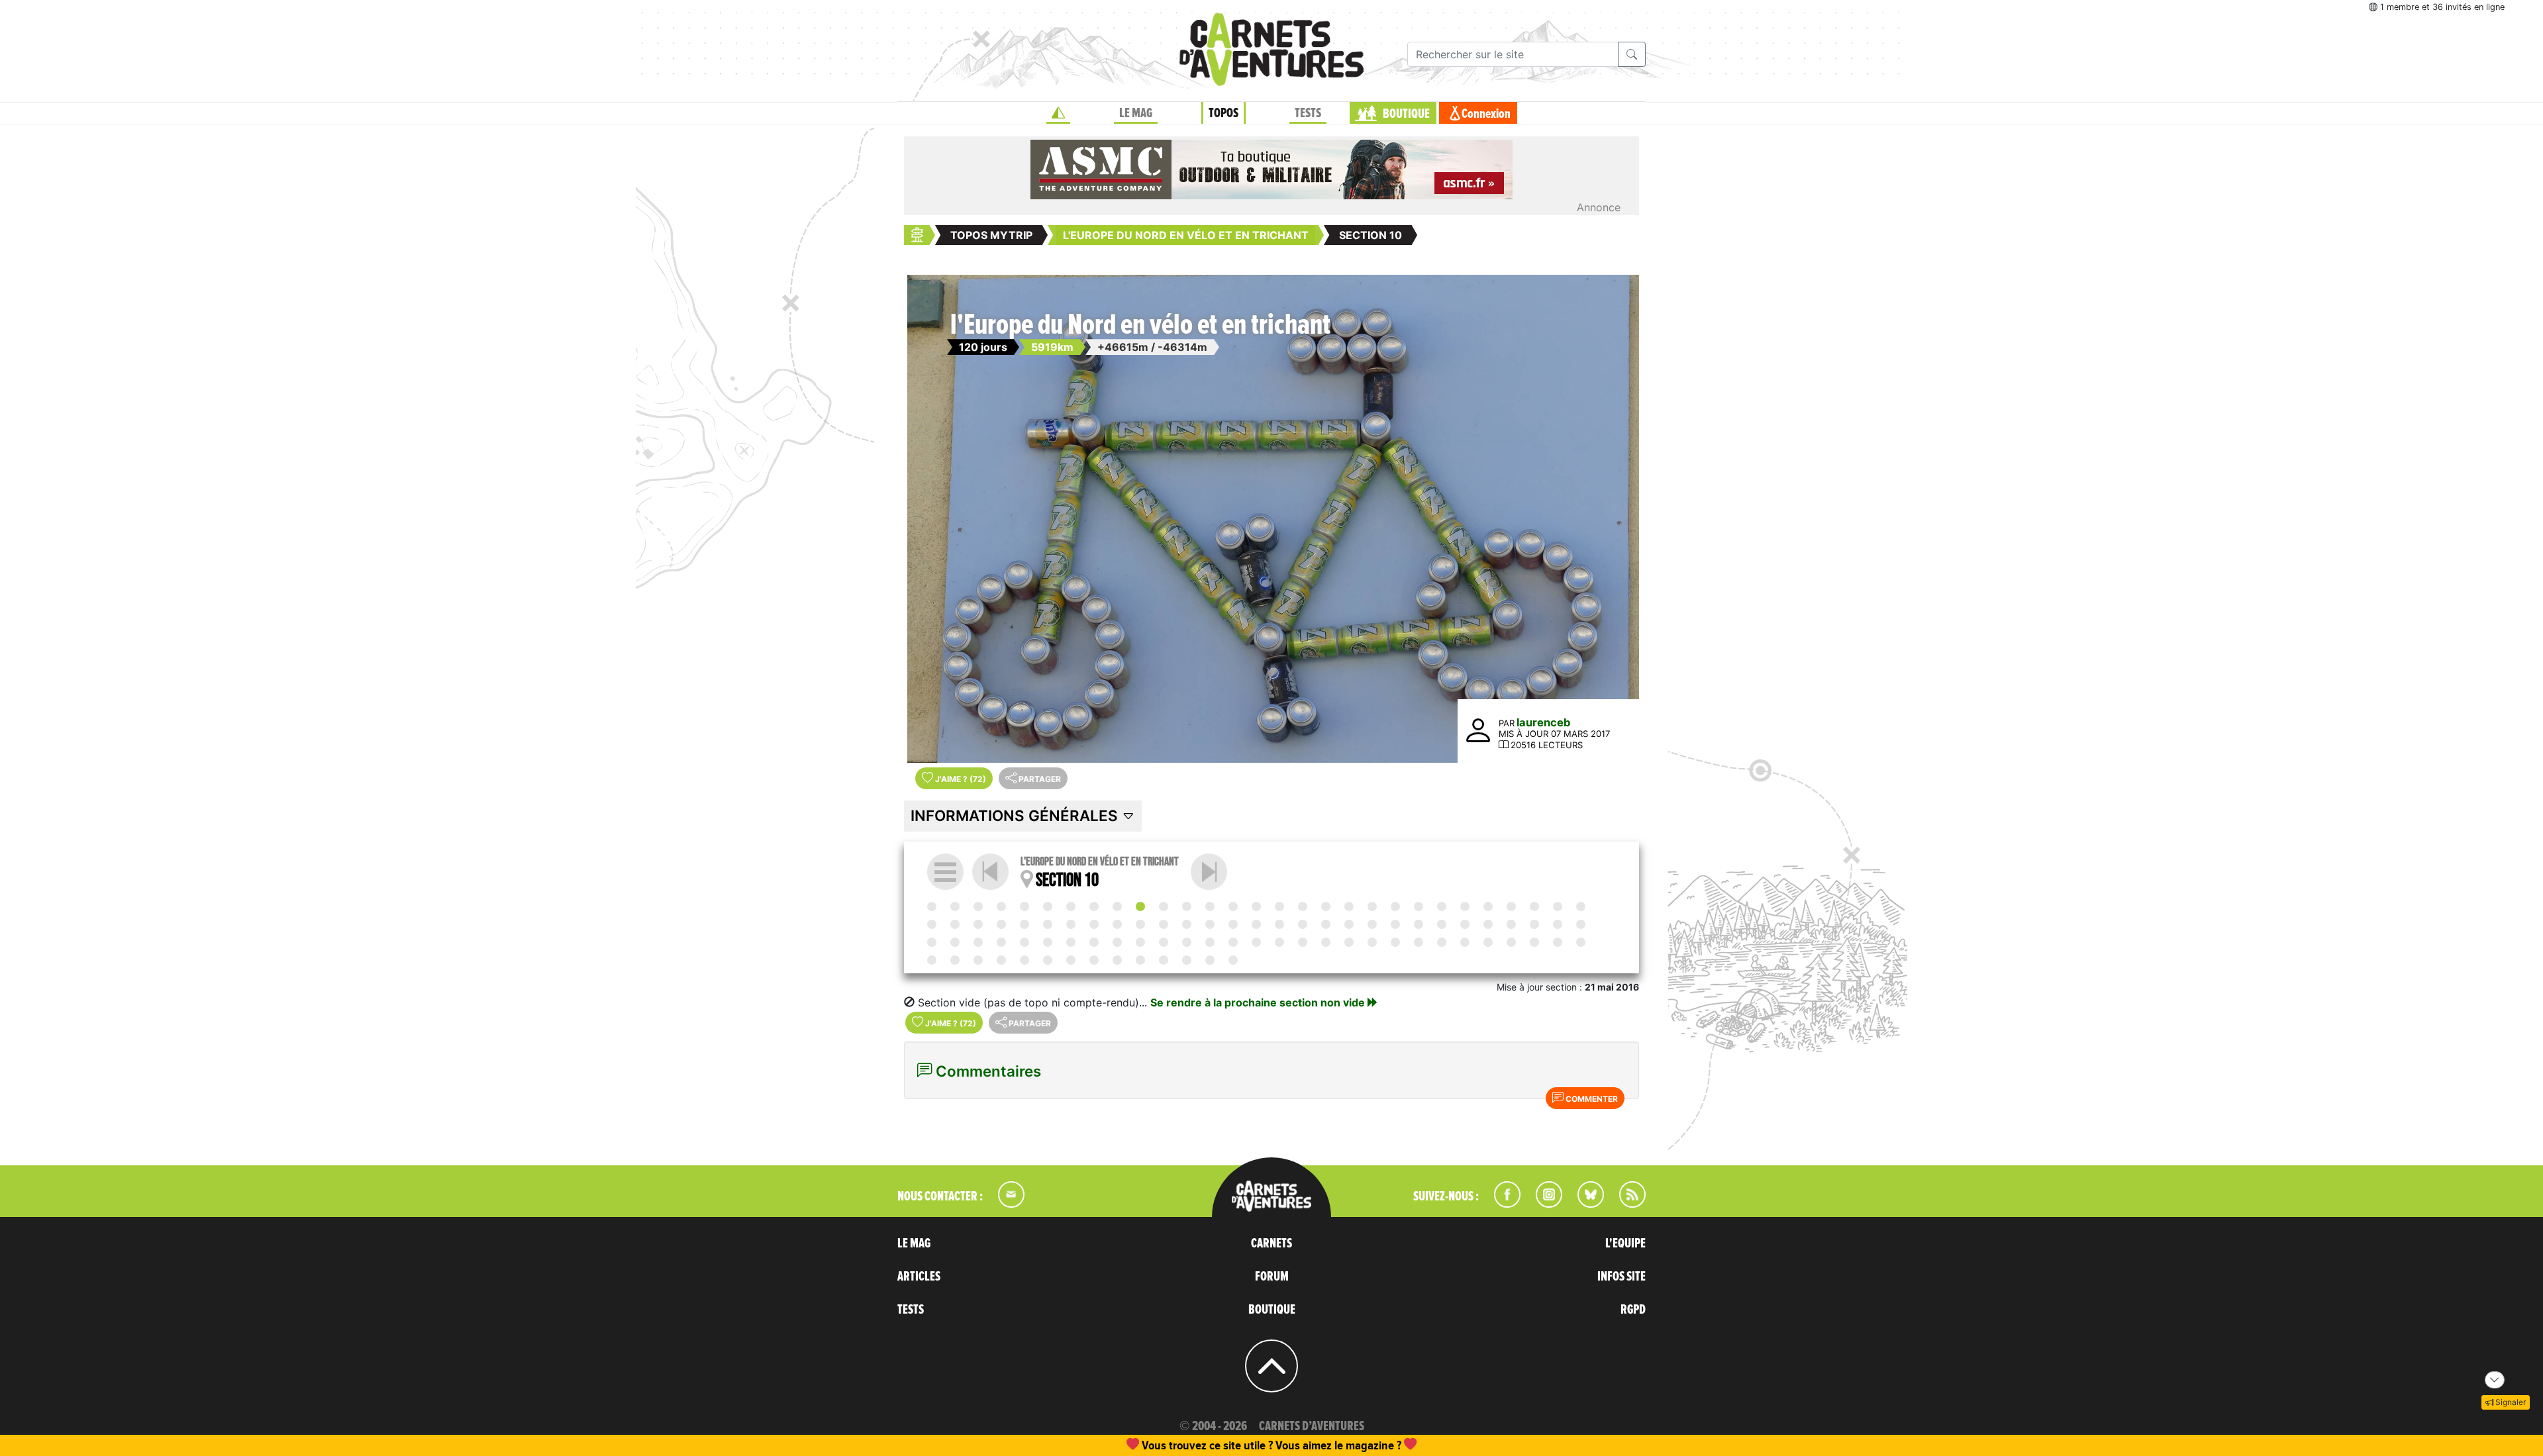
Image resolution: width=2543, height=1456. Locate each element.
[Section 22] (1419, 906)
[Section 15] (1256, 906)
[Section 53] (1465, 924)
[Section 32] (978, 924)
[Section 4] (1001, 906)
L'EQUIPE (1625, 1243)
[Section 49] (1372, 924)
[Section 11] (1209, 872)
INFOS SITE (1621, 1277)
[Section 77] (1349, 942)
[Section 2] (955, 906)
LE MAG (1136, 113)
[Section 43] (1233, 924)
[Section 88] (932, 960)
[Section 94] (1071, 960)
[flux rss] (1626, 1204)
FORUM (1272, 1277)
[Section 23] (1442, 906)
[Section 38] (1117, 924)
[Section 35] (1048, 924)
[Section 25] (1488, 906)
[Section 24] (1465, 906)
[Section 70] (1187, 942)
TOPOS (1223, 113)
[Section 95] (1094, 960)
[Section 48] (1349, 924)
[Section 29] (1581, 906)
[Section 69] (1164, 942)
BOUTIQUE (1406, 114)
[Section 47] (1326, 924)
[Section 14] (1233, 906)
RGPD (1633, 1310)
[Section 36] (1071, 924)
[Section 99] (1187, 960)
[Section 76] (1326, 942)
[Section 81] (1442, 942)
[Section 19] (1349, 906)
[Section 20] (1372, 906)
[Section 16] (1279, 906)
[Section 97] (1140, 960)
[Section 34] (1024, 924)
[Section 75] (1303, 942)
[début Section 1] (932, 906)
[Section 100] (1210, 960)
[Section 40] (1164, 924)
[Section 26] (1511, 906)
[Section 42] (1210, 924)
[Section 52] (1442, 924)
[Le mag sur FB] (1502, 1204)
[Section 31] (955, 924)
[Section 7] (1071, 906)
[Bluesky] (1584, 1204)
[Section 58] (1581, 924)
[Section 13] (1210, 906)
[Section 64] (1048, 942)
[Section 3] (978, 906)
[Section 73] (1256, 942)
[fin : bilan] (1233, 960)
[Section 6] (1048, 906)
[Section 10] (1140, 906)
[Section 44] (1256, 924)
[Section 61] (978, 942)
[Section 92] (1024, 960)
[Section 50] (1395, 924)
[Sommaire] (945, 872)
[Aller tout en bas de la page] (2495, 1380)
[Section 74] (1279, 942)
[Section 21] (1395, 906)
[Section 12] (1187, 906)
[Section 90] (978, 960)
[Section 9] (1117, 906)
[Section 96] (1117, 960)
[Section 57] (1558, 924)
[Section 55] (1511, 924)
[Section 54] (1488, 924)
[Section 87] (1581, 942)
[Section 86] (1558, 942)
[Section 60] (955, 942)
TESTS (1308, 113)
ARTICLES (919, 1277)
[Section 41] (1187, 924)
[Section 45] (1279, 924)
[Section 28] (1558, 906)
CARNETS (1271, 1243)
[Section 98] (1164, 960)
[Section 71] (1210, 942)
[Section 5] (1024, 906)
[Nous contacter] (1005, 1204)
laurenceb (1543, 722)
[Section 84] (1511, 942)
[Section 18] (1326, 906)
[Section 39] (1140, 924)
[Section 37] (1094, 924)
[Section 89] (955, 960)
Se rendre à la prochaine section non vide (1259, 1002)
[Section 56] (1534, 924)
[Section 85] (1534, 942)
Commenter (1591, 1099)
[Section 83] (1488, 942)
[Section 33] (1001, 924)
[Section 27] (1534, 906)
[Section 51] (1419, 924)
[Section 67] (1117, 942)
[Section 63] (1024, 942)
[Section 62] (1001, 942)
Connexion (1486, 114)
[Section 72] (1233, 942)
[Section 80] (1419, 942)
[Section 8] (1094, 906)
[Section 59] (932, 942)
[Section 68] (1140, 942)
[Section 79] (1395, 942)
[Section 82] (1465, 942)
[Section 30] (932, 924)
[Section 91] (1001, 960)
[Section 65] (1071, 942)
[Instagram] (1543, 1204)
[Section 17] (1303, 906)
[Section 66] (1094, 942)
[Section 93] (1048, 960)
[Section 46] (1303, 924)
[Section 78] (1372, 942)
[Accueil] (1058, 113)
